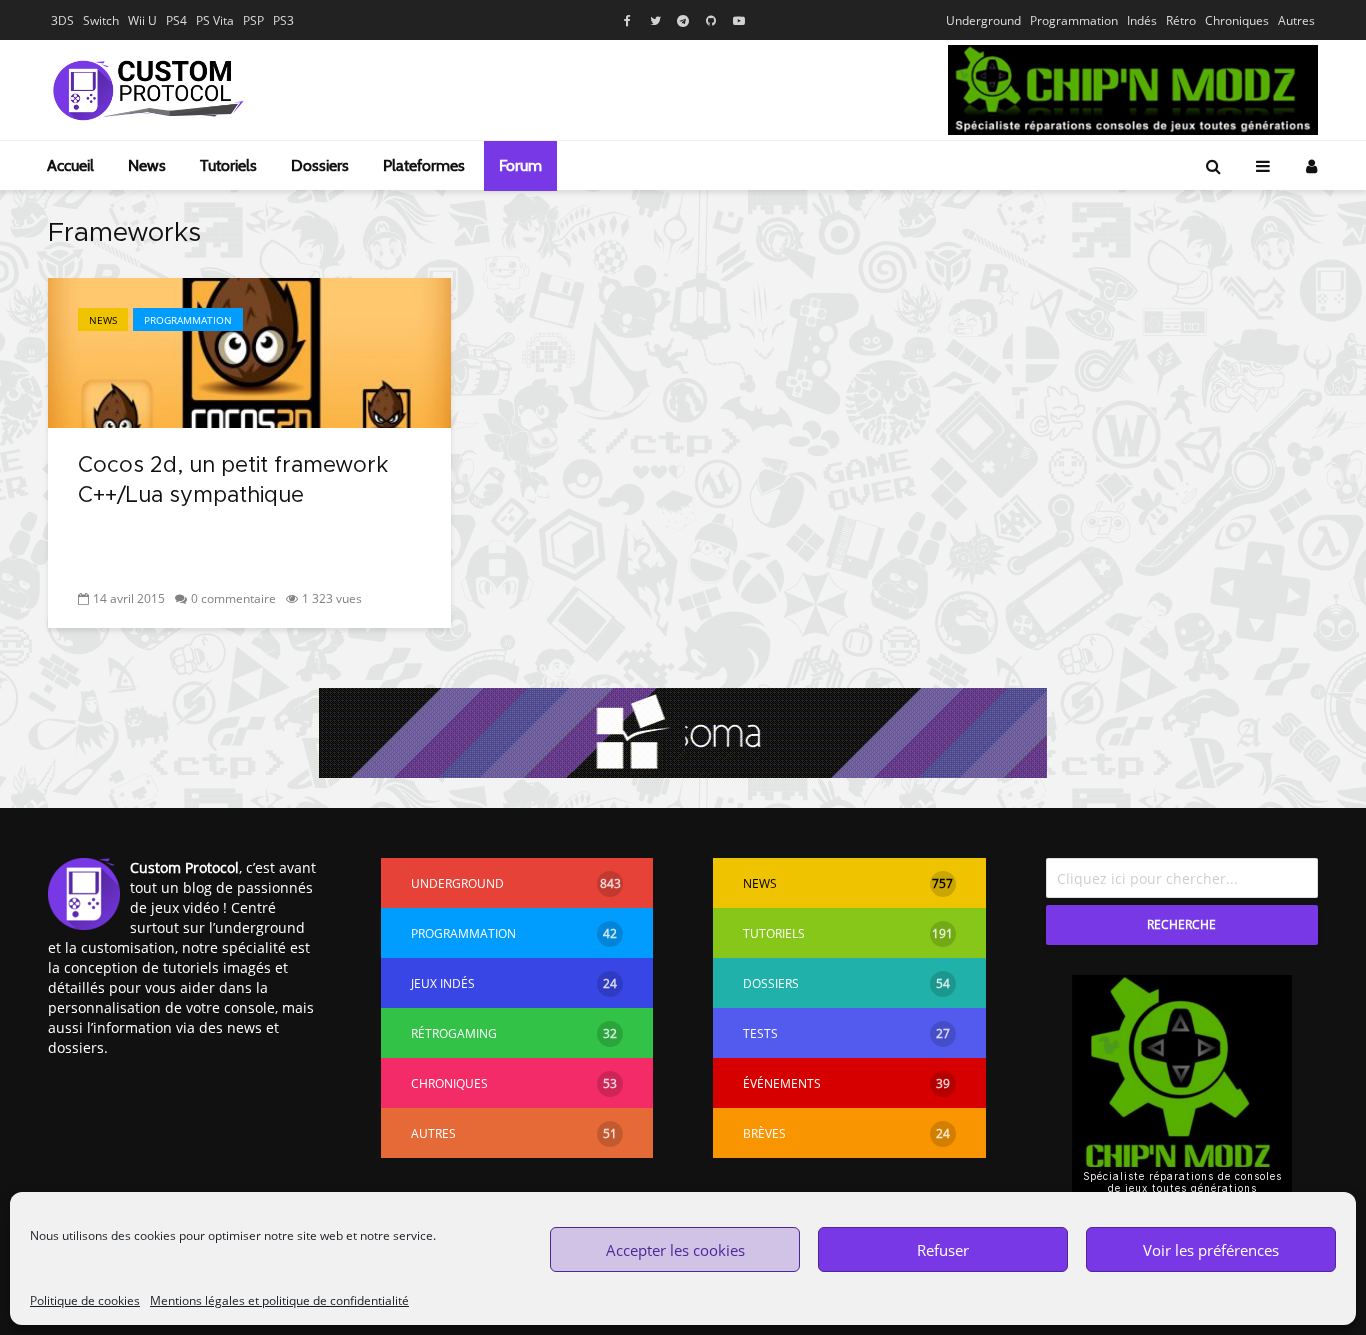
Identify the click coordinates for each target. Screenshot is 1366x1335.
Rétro (1181, 20)
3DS (62, 20)
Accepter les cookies (675, 1250)
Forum (520, 165)
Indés (1142, 20)
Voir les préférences (1211, 1250)
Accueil (70, 165)
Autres (1296, 20)
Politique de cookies (85, 1300)
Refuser (943, 1250)
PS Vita (215, 20)
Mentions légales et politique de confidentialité (279, 1300)
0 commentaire (233, 598)
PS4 (176, 20)
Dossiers (320, 165)
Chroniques (1237, 20)
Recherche (1181, 924)
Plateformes (424, 165)
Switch (101, 20)
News (147, 165)
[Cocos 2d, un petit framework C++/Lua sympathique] (249, 351)
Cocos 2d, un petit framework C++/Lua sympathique (233, 481)
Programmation (1074, 20)
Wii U (142, 20)
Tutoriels (228, 165)
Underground (983, 20)
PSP (253, 20)
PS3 (283, 20)
